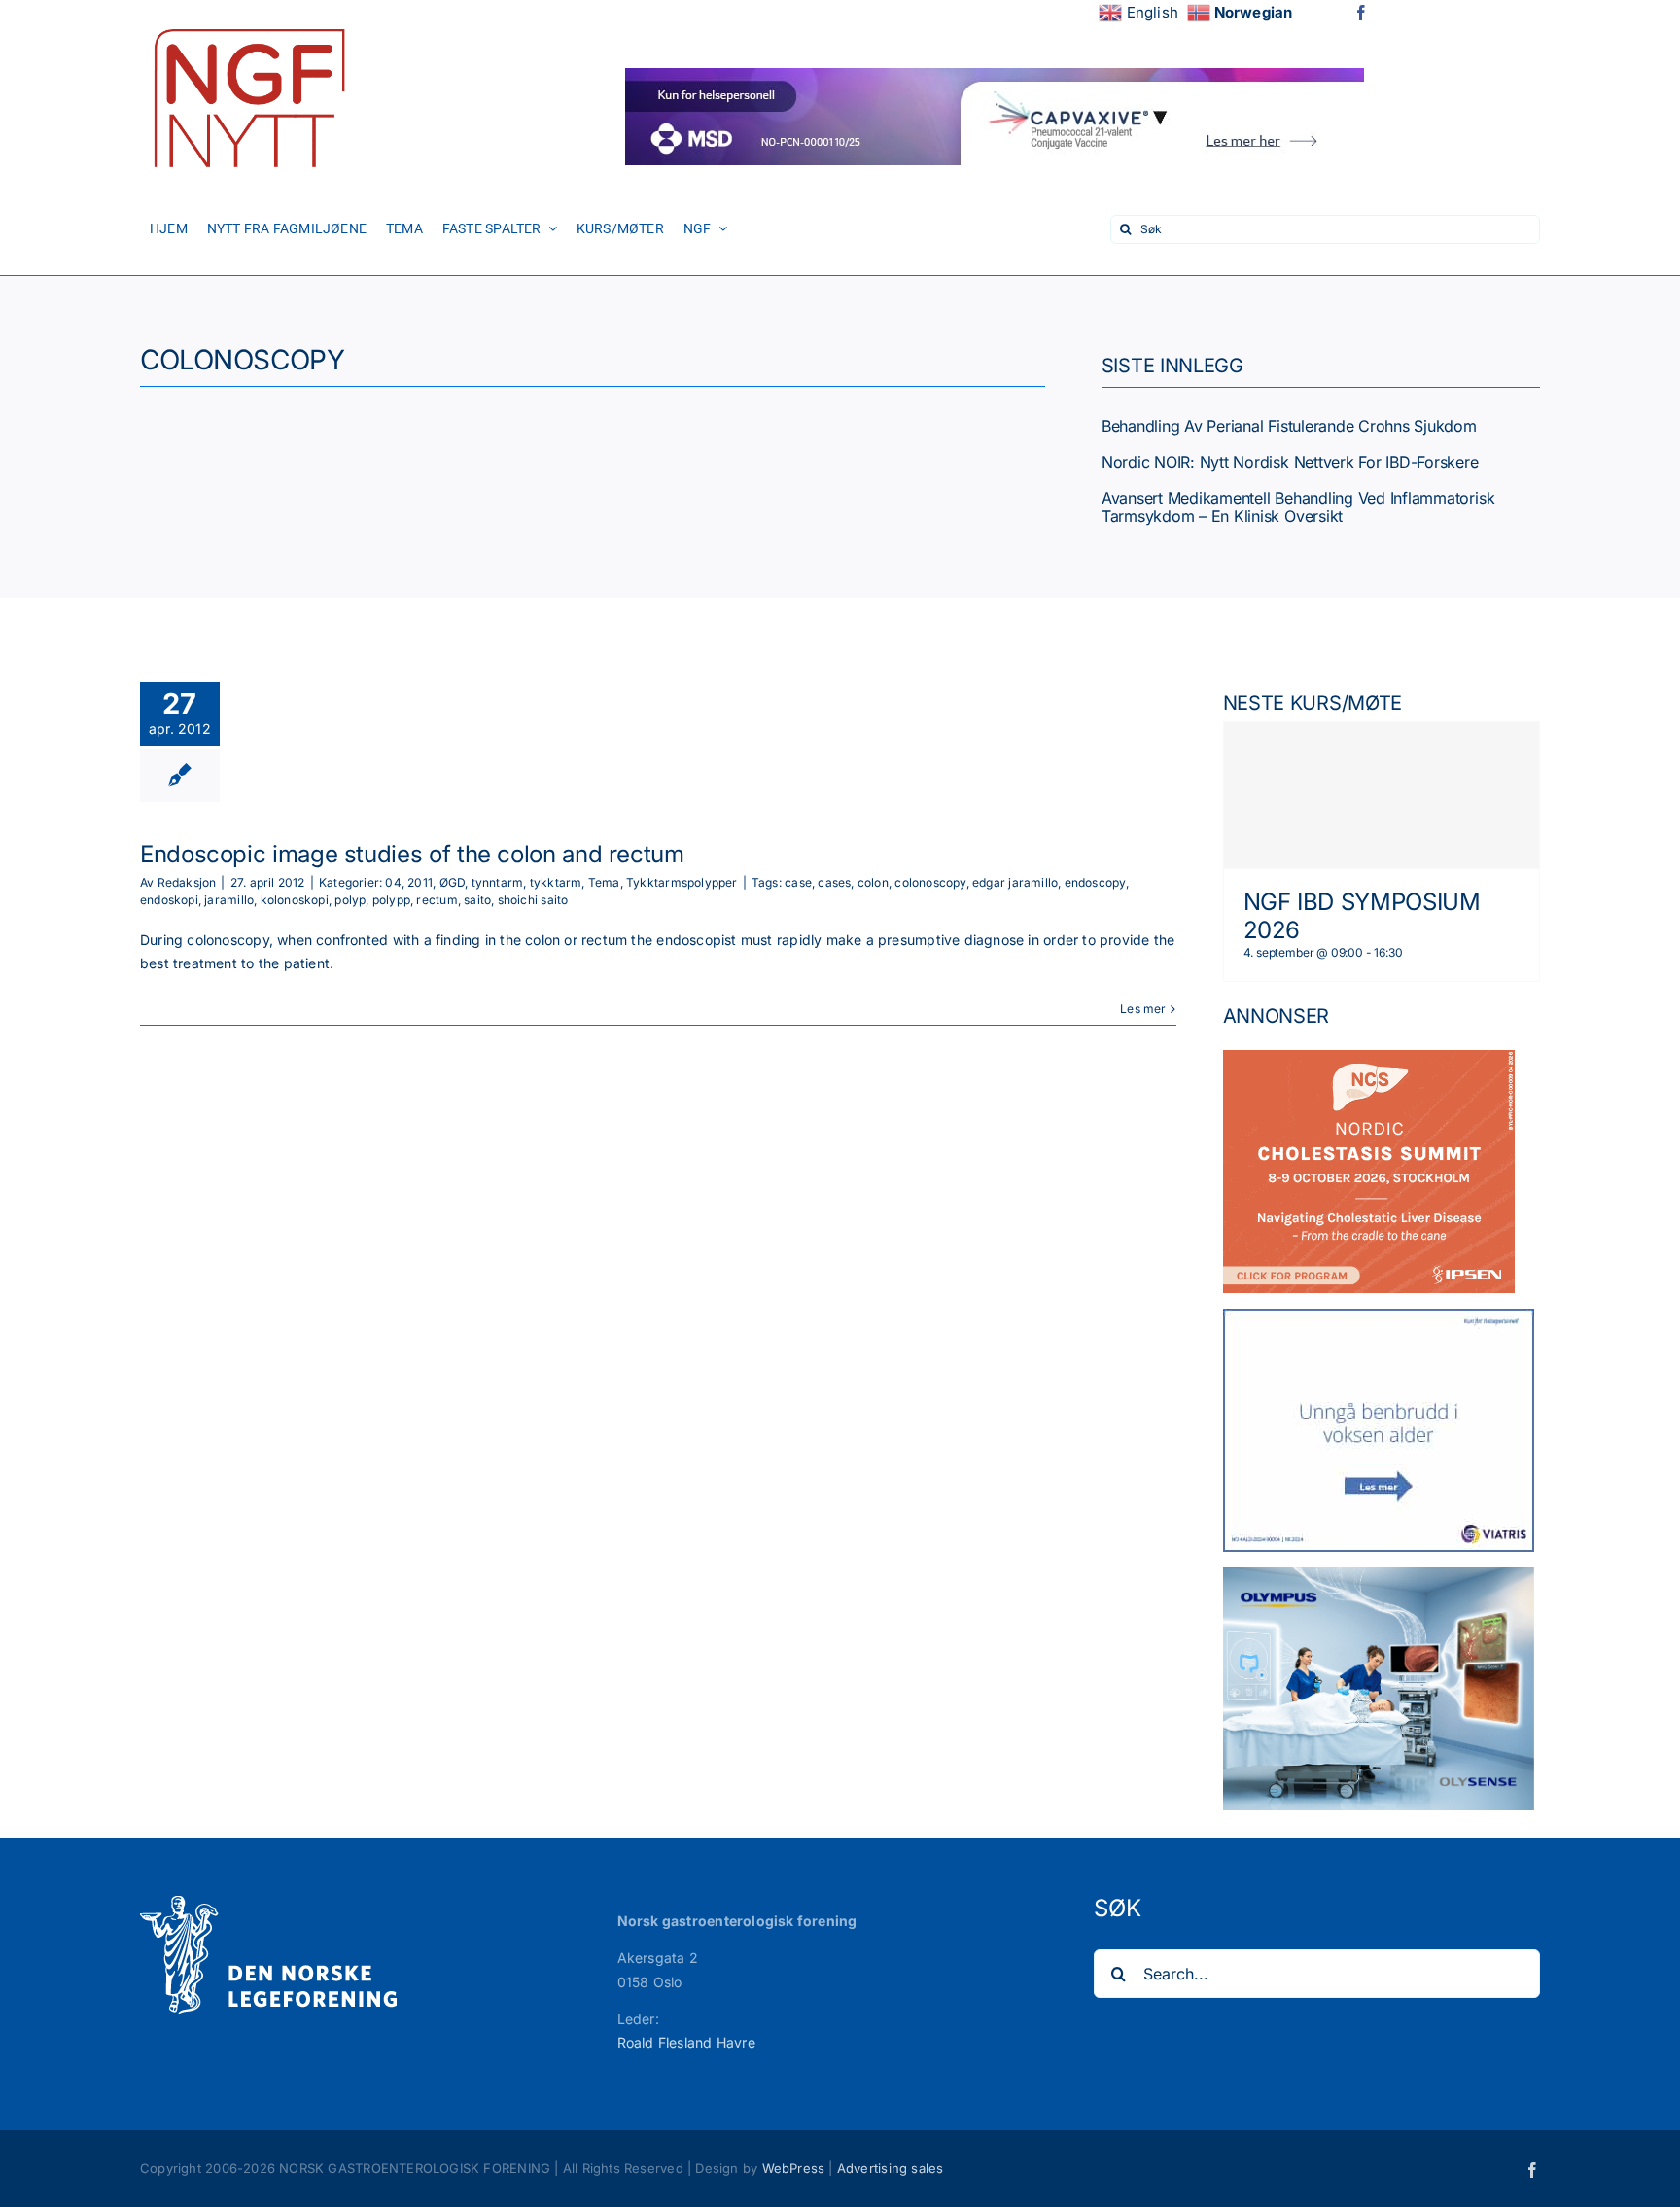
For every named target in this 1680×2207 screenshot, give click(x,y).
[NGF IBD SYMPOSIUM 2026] (1382, 795)
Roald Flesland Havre (686, 2042)
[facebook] (1361, 13)
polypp (391, 900)
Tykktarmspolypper (682, 882)
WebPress (794, 2168)
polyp (350, 900)
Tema (604, 882)
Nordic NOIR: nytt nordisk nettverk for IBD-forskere (1290, 462)
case (798, 882)
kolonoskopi (295, 900)
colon (873, 882)
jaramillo (229, 900)
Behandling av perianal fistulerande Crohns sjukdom (1289, 426)
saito (477, 900)
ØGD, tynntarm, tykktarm (511, 882)
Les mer (1143, 1009)
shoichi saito (533, 900)
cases (834, 882)
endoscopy (1095, 882)
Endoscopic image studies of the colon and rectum (412, 854)
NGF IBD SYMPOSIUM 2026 (1362, 916)
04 (393, 882)
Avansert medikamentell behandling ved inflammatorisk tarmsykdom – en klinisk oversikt (1298, 507)
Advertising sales (891, 2168)
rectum (437, 900)
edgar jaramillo (1015, 882)
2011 (420, 882)
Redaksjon (187, 882)
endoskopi (169, 900)
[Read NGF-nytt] (247, 22)
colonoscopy (930, 882)
